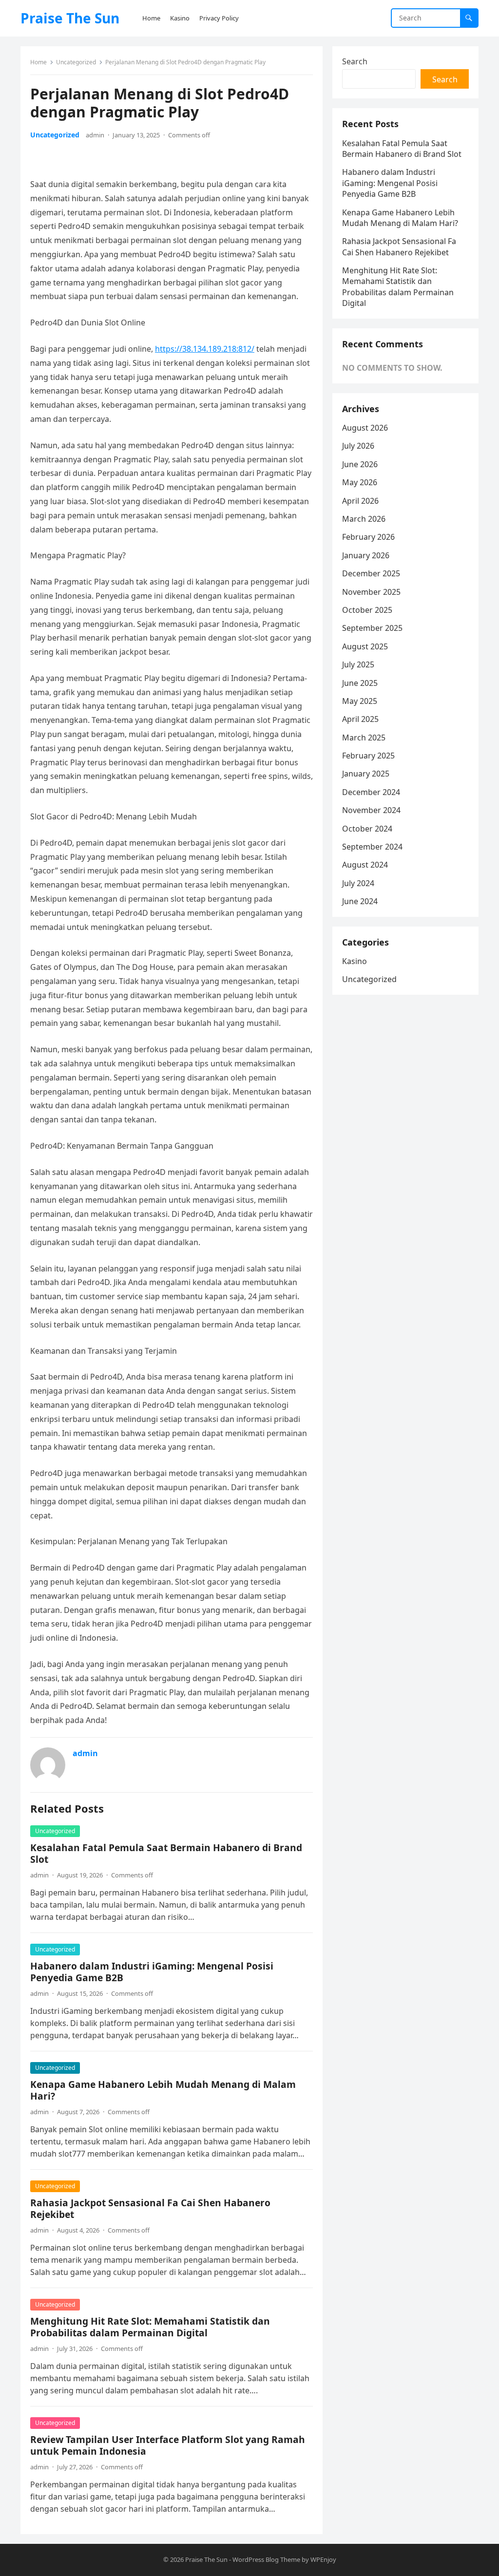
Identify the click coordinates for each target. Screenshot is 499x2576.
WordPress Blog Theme (266, 2559)
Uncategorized (76, 62)
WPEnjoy (323, 2559)
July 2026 (358, 446)
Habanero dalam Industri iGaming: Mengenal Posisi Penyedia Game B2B (152, 1972)
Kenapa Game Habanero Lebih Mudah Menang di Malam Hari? (163, 2090)
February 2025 (368, 756)
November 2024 (371, 810)
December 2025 (371, 573)
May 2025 (360, 701)
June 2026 (360, 464)
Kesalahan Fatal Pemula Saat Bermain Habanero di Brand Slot (166, 1853)
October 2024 (367, 829)
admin (95, 135)
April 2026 (360, 501)
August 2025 (365, 646)
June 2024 (360, 901)
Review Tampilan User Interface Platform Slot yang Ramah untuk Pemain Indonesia (168, 2445)
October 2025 (367, 610)
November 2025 (371, 592)
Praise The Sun (70, 18)
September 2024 (372, 847)
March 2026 (364, 519)
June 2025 (360, 683)
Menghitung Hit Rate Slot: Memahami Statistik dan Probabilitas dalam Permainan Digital (150, 2327)
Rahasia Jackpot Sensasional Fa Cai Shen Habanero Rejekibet (150, 2208)
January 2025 (366, 774)
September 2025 (372, 628)
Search (355, 61)
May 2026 (360, 482)
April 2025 (360, 719)
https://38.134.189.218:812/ (205, 349)
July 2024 (358, 883)
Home (38, 62)
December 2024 (371, 792)
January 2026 (366, 555)
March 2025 (364, 738)
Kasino (355, 961)
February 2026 (368, 537)
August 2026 (365, 428)
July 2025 (358, 664)
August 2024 (365, 865)
